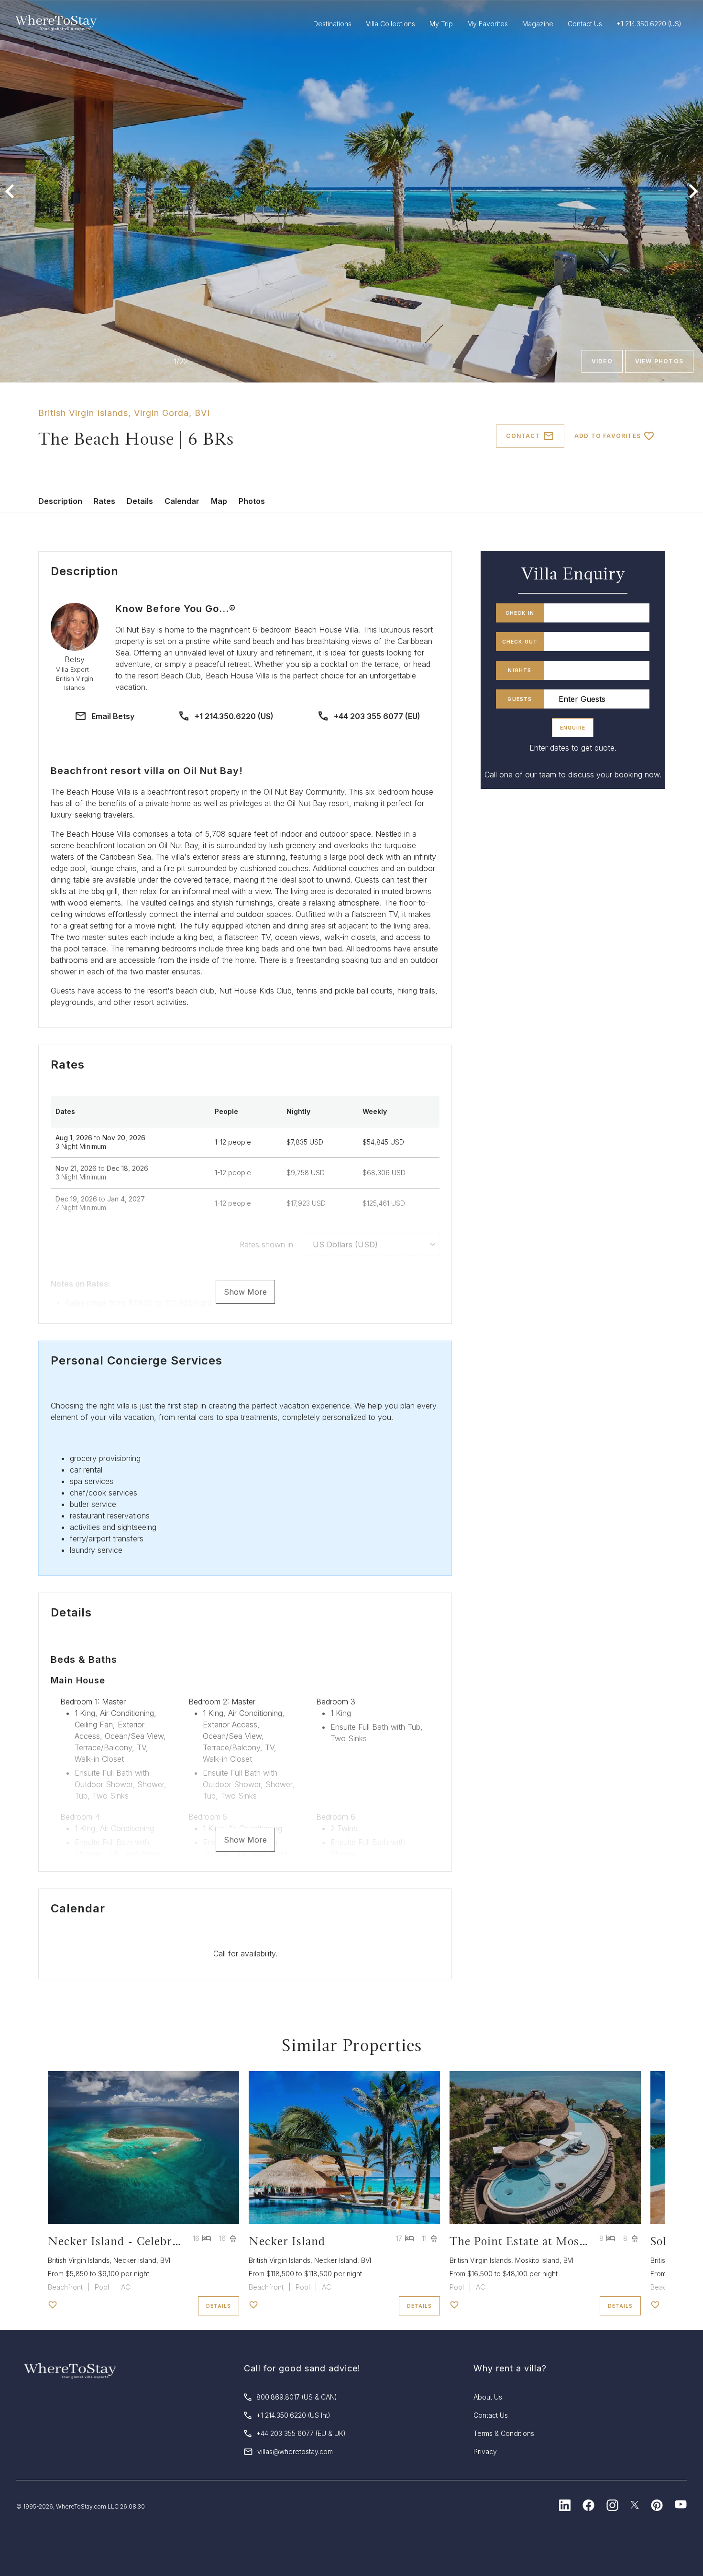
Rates (104, 501)
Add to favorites (608, 436)
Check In (520, 613)
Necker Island (287, 2241)
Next (693, 191)
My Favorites (488, 24)
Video (602, 361)
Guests (520, 699)
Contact (523, 436)
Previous (10, 191)
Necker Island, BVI (142, 2260)
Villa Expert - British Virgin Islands (75, 679)
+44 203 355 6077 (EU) (377, 716)
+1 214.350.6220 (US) (234, 716)
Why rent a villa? (510, 2368)
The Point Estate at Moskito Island (543, 2241)
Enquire (573, 728)
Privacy (485, 2451)
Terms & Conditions (504, 2433)
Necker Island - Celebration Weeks (143, 2241)
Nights (520, 670)
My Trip (441, 24)
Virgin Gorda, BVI (172, 413)
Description (60, 501)
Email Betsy (113, 716)
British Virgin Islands (83, 413)
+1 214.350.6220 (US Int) (293, 2415)
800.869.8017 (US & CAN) (297, 2397)
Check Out (520, 642)
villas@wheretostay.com (295, 2451)
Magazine (538, 24)
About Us (488, 2397)
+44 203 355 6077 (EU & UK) (301, 2433)
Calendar (182, 501)
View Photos (659, 361)
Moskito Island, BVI (544, 2260)
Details (140, 501)
